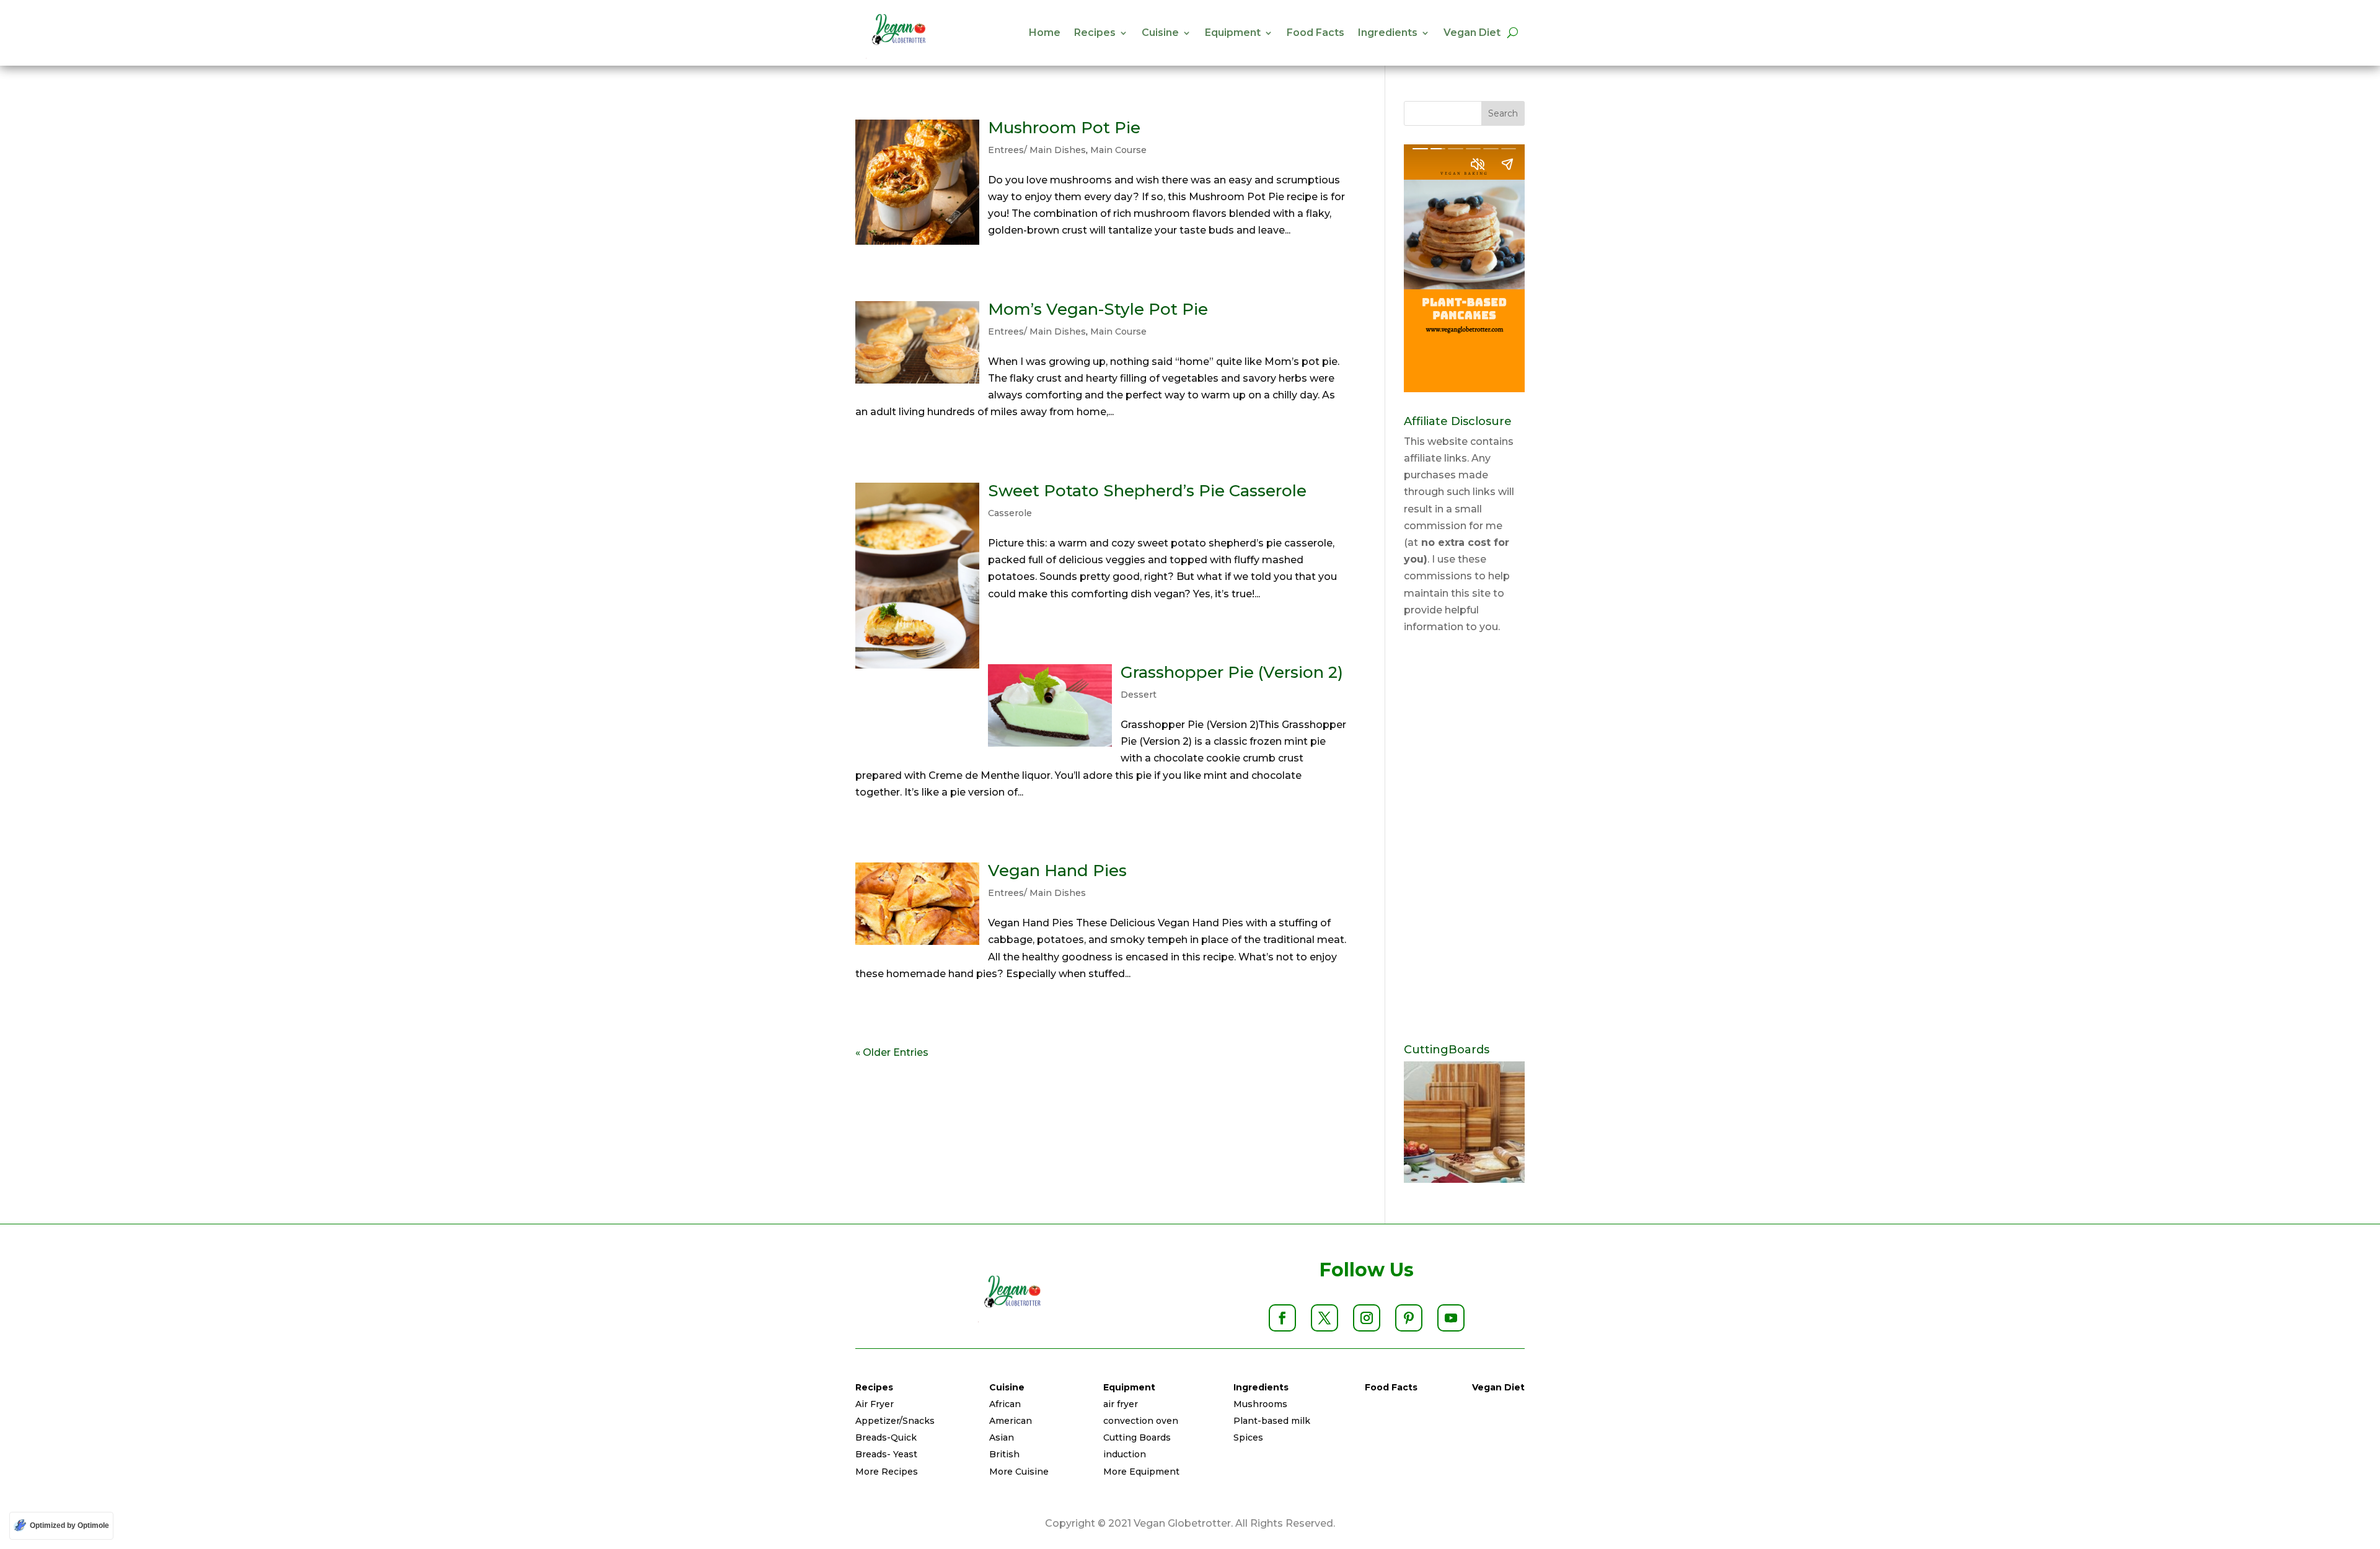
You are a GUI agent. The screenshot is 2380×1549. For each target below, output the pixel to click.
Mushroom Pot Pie (1064, 128)
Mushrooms (1260, 1404)
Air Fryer (875, 1404)
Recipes (1095, 33)
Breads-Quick (886, 1437)
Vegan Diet (1472, 33)
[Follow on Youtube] (1451, 1318)
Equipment (1233, 33)
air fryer (1121, 1404)
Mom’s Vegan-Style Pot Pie (1098, 309)
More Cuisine (1019, 1472)
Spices (1248, 1437)
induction (1125, 1454)
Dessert (1139, 695)
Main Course (1118, 150)
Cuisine (1160, 33)
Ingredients (1388, 33)
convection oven (1141, 1421)
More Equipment (1141, 1472)
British (1004, 1454)
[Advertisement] (1464, 840)
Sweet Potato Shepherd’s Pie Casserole (1147, 491)
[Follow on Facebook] (1282, 1318)
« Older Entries (892, 1052)
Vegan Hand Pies (1057, 871)
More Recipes (887, 1472)
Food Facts (1316, 33)
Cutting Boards (1137, 1437)
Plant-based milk (1272, 1421)
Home (1045, 33)
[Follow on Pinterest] (1409, 1318)
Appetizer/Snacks (895, 1421)
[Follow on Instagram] (1367, 1318)
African (1005, 1404)
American (1011, 1421)
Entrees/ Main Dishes (1037, 150)
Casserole (1010, 513)
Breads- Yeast (886, 1454)
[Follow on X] (1324, 1318)
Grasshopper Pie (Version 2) (1232, 672)
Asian (1002, 1437)
